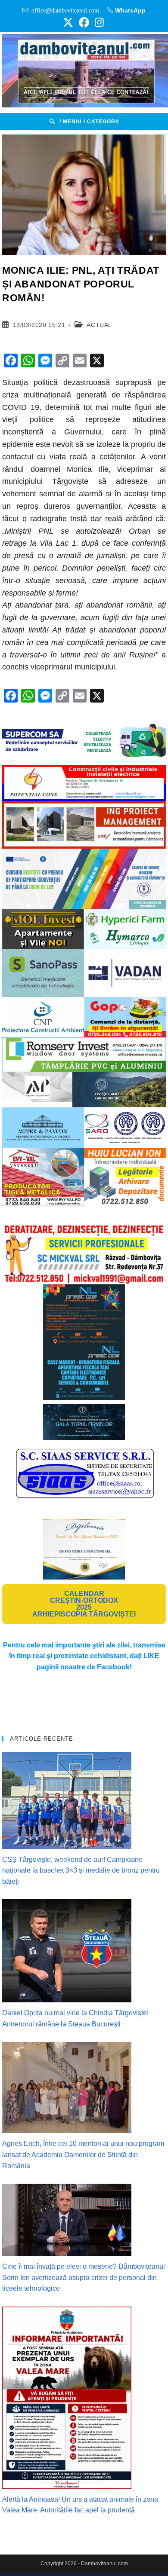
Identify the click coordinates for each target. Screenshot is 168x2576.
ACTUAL (99, 325)
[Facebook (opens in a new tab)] (84, 22)
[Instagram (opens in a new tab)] (98, 22)
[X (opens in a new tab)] (68, 22)
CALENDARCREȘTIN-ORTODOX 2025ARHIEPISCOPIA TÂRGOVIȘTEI (84, 1604)
